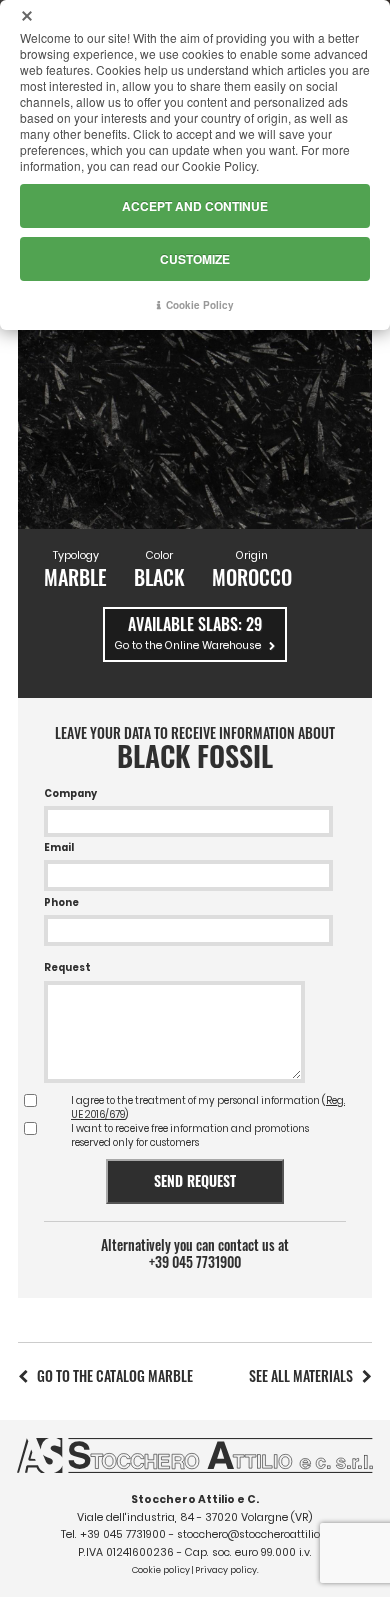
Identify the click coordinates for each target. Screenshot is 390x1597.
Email (59, 847)
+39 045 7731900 (195, 1262)
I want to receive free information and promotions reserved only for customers (190, 1135)
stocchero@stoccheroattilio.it (253, 1534)
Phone (61, 902)
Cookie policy (161, 1570)
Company (70, 793)
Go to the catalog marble (115, 1375)
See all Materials (301, 1375)
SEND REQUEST (195, 1180)
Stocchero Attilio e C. (195, 1499)
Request (67, 967)
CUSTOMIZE (195, 259)
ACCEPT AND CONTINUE (195, 206)
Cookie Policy (200, 305)
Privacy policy (226, 1570)
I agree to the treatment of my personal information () (208, 1107)
